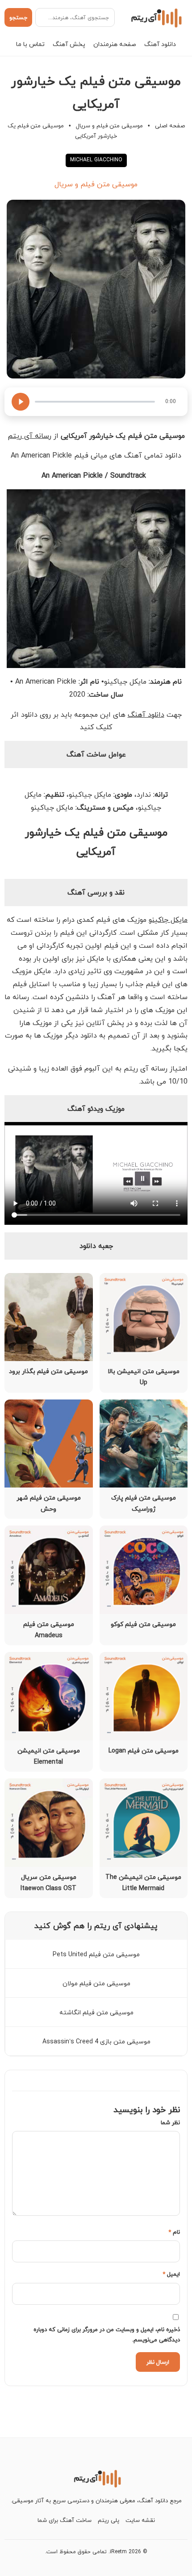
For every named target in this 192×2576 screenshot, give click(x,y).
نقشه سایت (140, 2520)
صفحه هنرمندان (115, 44)
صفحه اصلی (170, 126)
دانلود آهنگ (160, 44)
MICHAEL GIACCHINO (96, 160)
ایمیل (171, 2274)
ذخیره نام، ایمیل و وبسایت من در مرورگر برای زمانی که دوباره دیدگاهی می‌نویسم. (107, 2334)
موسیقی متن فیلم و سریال (109, 126)
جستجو (18, 17)
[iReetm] (155, 17)
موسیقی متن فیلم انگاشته (96, 2012)
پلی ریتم (109, 2520)
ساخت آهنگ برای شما (65, 2520)
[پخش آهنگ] (21, 402)
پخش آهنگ (69, 44)
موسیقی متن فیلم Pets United (96, 1954)
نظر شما (170, 2122)
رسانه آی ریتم (29, 436)
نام (174, 2232)
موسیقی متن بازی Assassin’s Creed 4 (96, 2041)
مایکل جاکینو (168, 920)
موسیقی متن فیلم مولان (96, 1983)
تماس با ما (30, 44)
